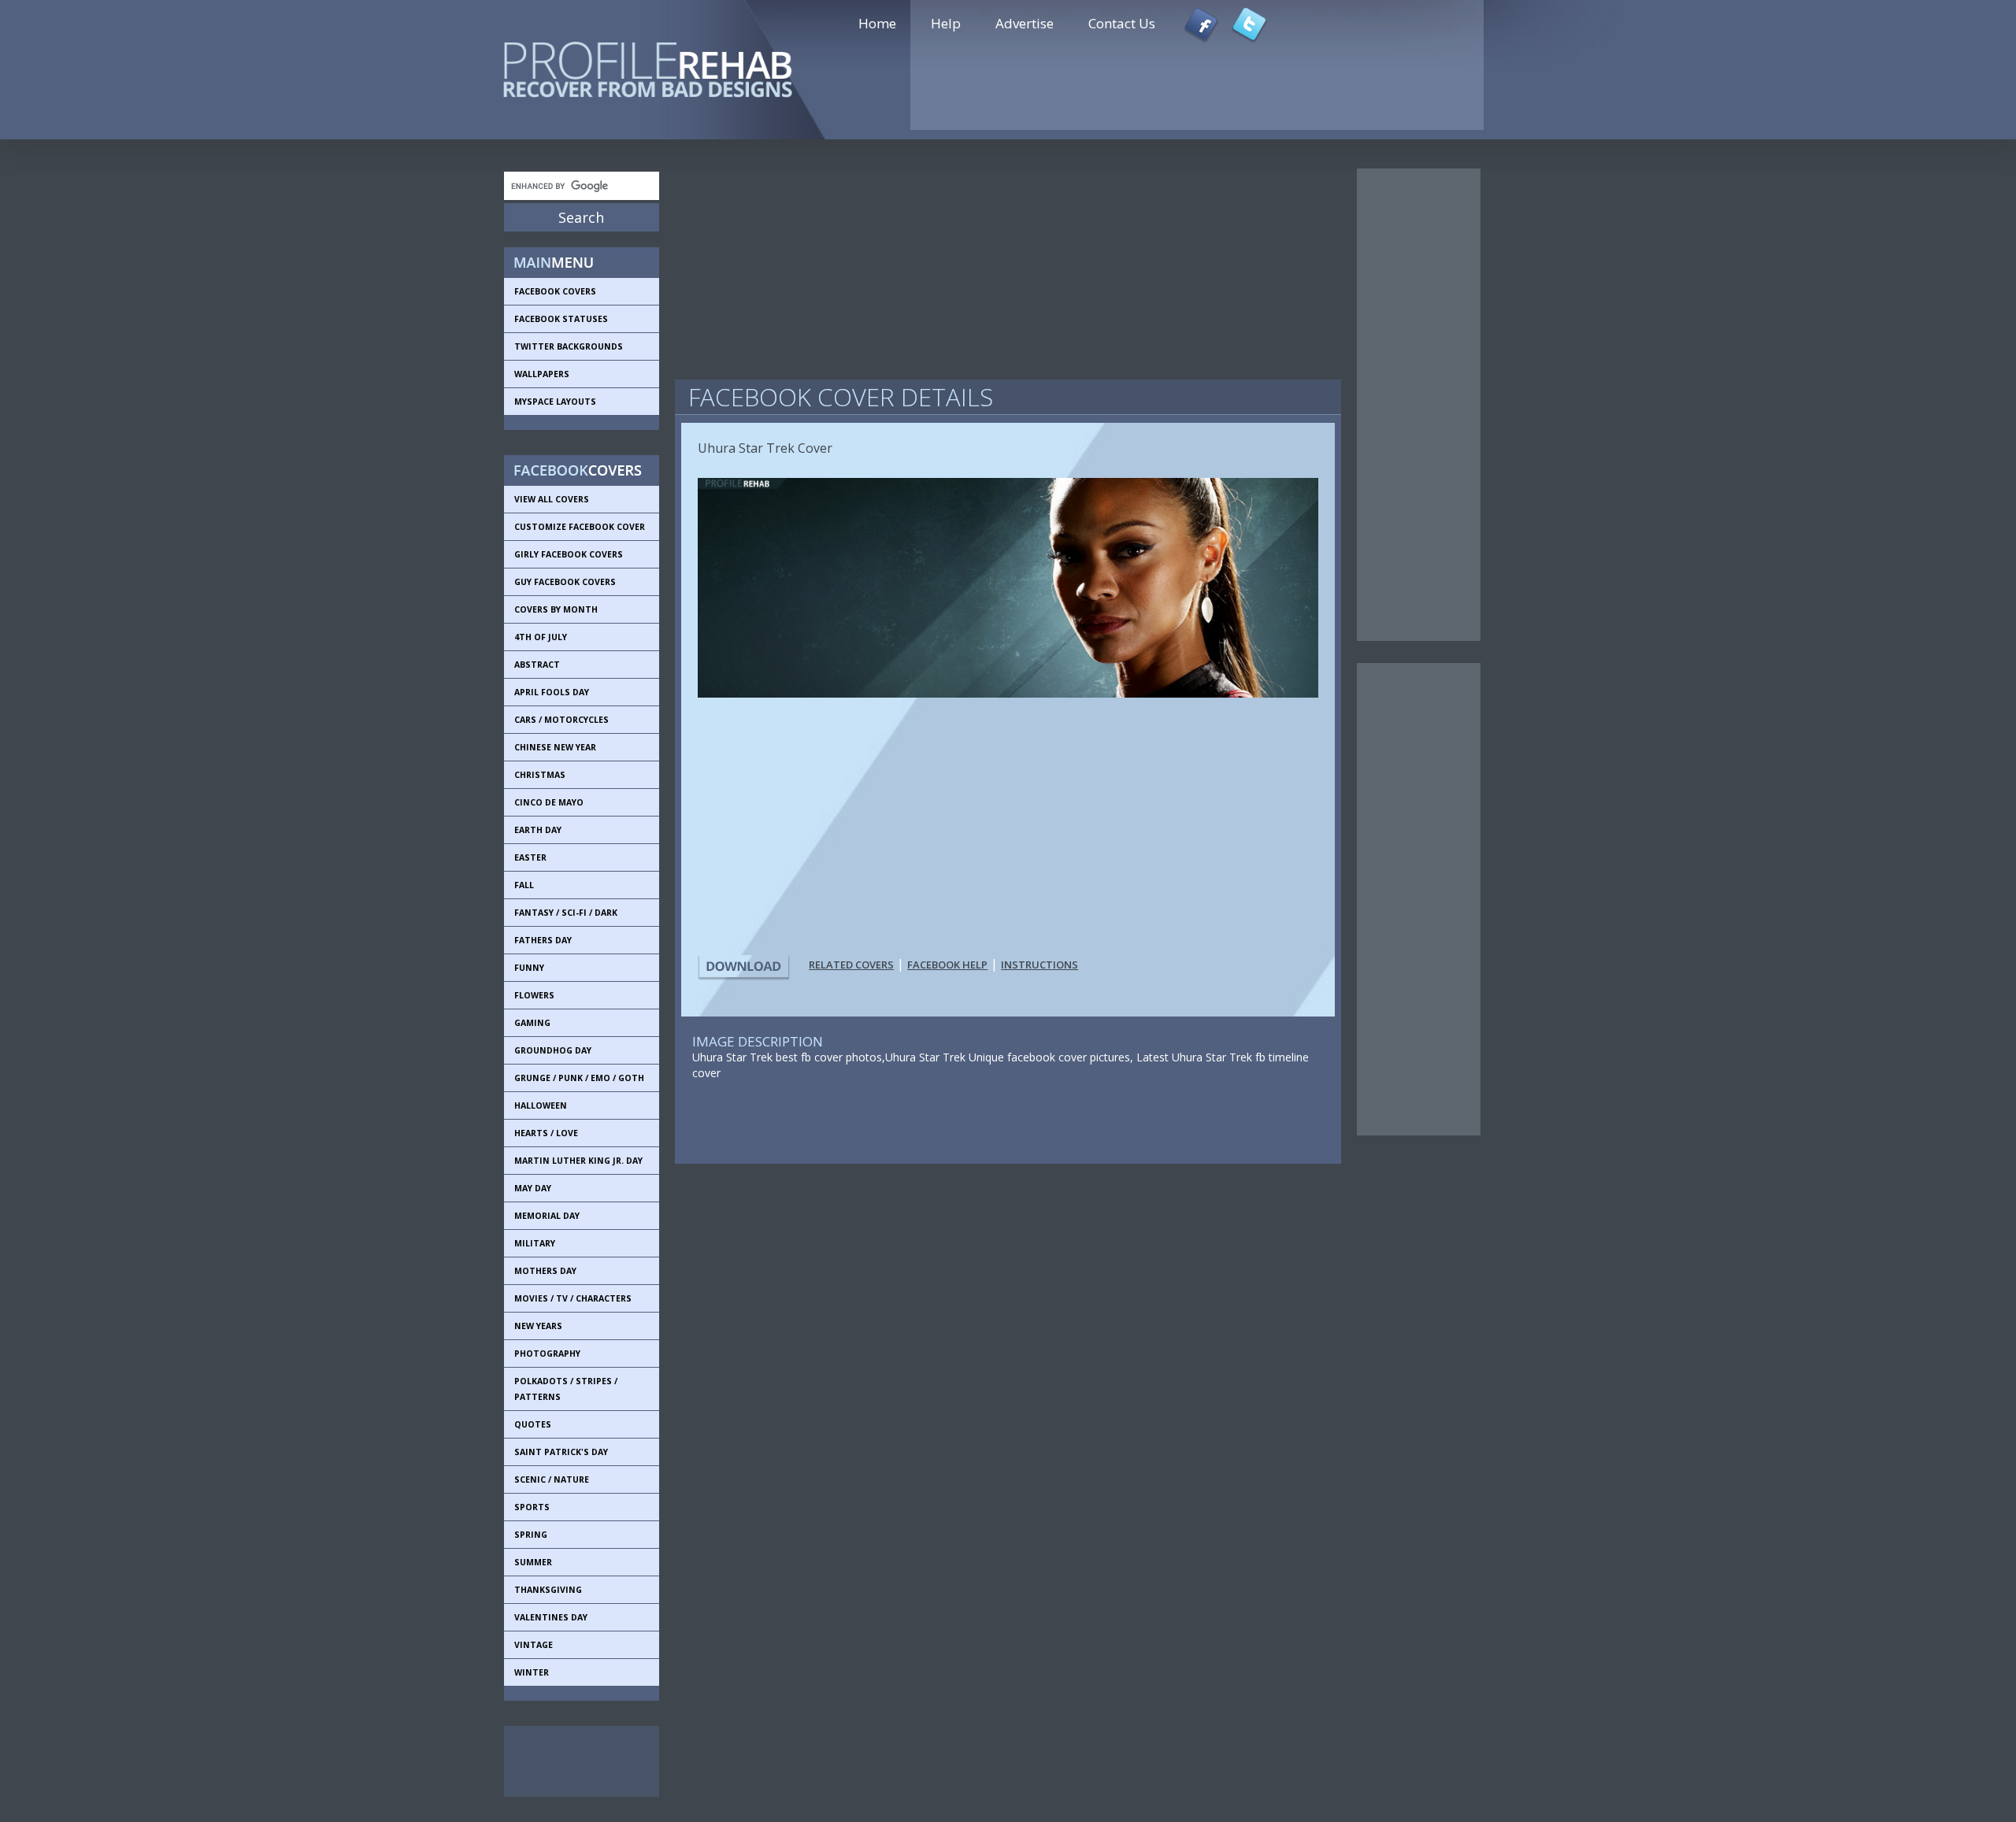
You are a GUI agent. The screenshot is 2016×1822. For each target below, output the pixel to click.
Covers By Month (556, 609)
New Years (538, 1326)
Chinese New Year (555, 747)
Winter (532, 1672)
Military (535, 1243)
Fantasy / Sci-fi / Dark (566, 913)
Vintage (534, 1645)
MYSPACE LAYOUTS (555, 402)
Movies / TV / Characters (573, 1298)
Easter (530, 857)
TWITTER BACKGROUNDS (569, 346)
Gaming (532, 1023)
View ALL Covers (552, 499)
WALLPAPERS (542, 374)
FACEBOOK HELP (947, 965)
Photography (547, 1354)
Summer (533, 1562)
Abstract (537, 665)
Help (946, 23)
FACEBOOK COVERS (555, 291)
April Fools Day (552, 692)
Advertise (1025, 23)
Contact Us (1122, 23)
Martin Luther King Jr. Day (578, 1161)
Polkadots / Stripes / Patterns (566, 1389)
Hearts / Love (546, 1133)
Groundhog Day (553, 1050)
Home (877, 23)
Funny (529, 968)
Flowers (534, 995)
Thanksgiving (548, 1590)
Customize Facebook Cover (580, 527)
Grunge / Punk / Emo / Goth (579, 1078)
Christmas (540, 775)
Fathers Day (543, 940)
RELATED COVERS (851, 965)
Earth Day (538, 830)
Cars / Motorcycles (561, 720)
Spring (531, 1535)
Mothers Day (545, 1271)
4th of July (541, 637)
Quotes (533, 1424)
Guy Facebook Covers (565, 582)
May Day (533, 1188)
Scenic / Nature (552, 1479)
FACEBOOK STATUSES (561, 319)
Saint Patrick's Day (561, 1452)
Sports (532, 1507)
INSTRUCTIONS (1039, 965)
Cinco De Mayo (549, 802)
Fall (524, 885)
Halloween (541, 1105)
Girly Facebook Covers (569, 554)
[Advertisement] (575, 1761)
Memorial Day (547, 1216)
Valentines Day (551, 1617)
